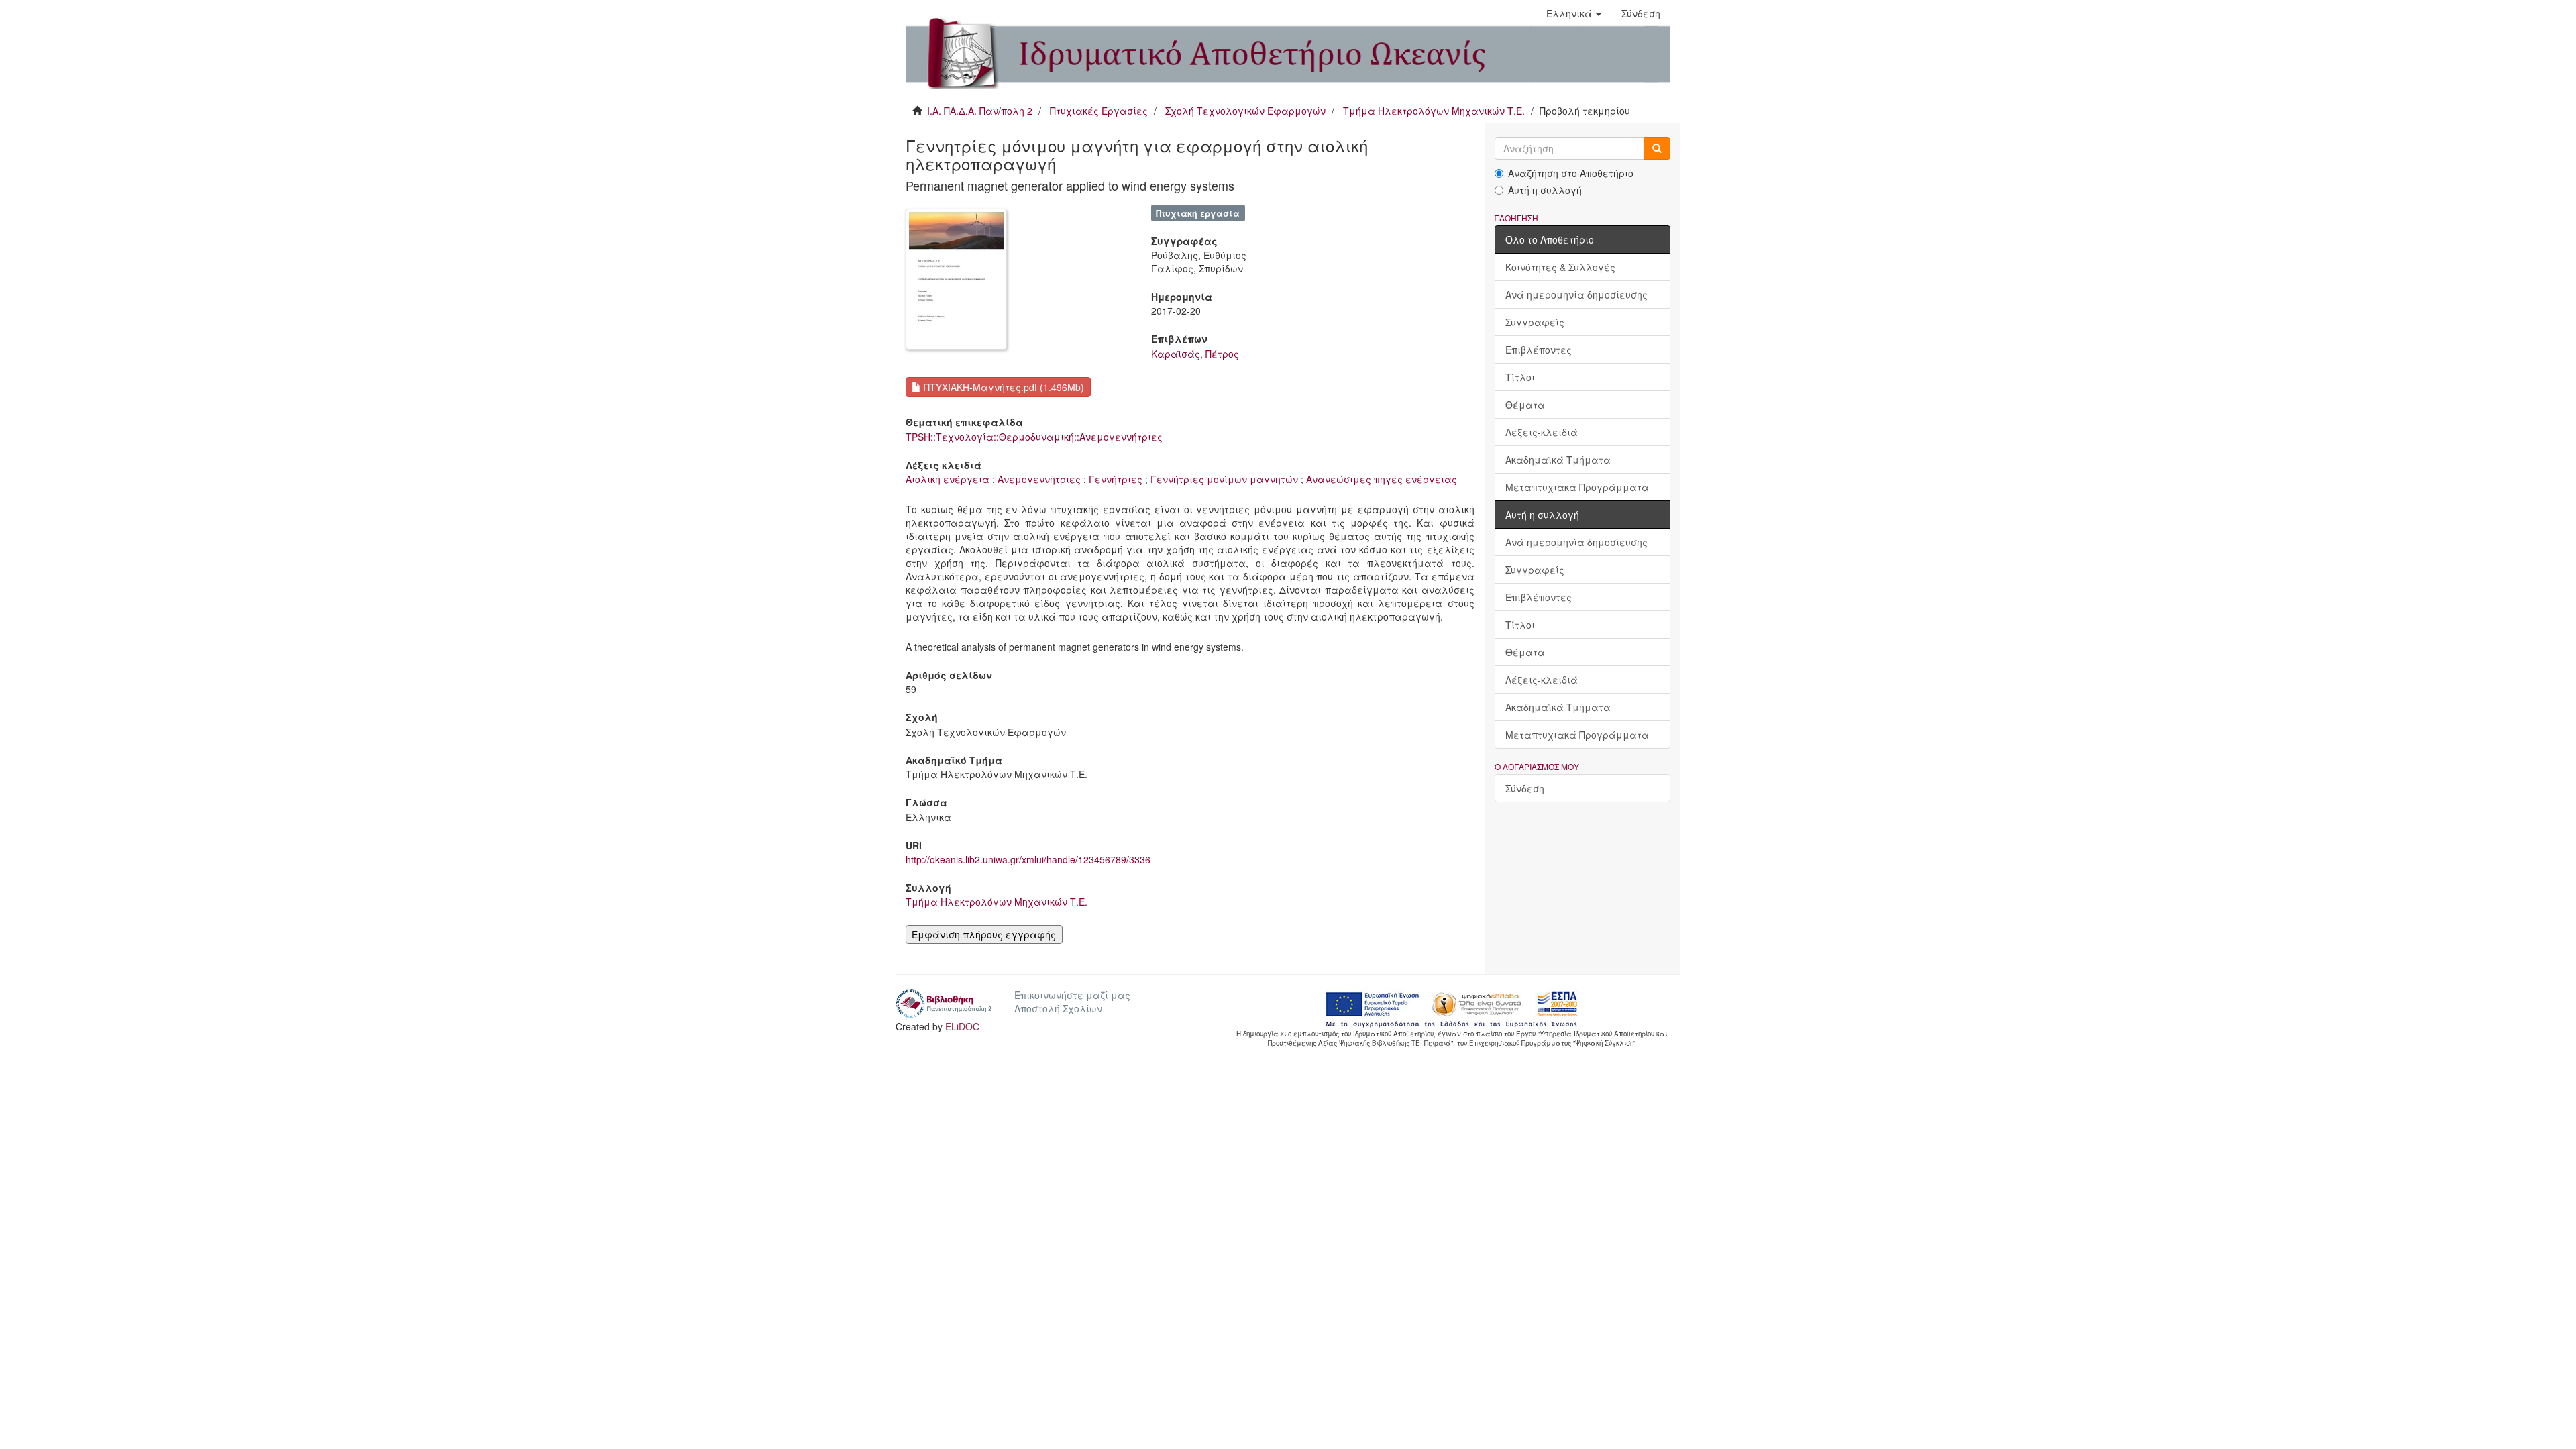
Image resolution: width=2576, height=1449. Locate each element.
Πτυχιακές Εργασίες (1099, 111)
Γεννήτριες (1116, 479)
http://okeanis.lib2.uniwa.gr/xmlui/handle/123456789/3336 (1028, 859)
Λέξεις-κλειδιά (1542, 432)
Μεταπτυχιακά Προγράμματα (1577, 487)
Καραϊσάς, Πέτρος (1195, 354)
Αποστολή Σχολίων (1058, 1008)
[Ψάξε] (1657, 148)
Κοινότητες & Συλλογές (1560, 267)
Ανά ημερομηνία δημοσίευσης (1576, 294)
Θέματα (1525, 405)
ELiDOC (962, 1026)
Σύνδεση (1525, 788)
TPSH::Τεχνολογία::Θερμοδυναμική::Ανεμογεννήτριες (1034, 437)
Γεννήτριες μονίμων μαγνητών (1224, 479)
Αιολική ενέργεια (948, 479)
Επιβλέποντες (1539, 350)
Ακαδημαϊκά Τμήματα (1558, 460)
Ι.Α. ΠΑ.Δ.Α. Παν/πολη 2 (980, 111)
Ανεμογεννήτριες (1039, 479)
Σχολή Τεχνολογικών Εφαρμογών (1245, 111)
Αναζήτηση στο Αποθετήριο (1571, 173)
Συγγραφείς (1535, 322)
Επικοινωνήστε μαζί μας (1072, 995)
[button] (1574, 13)
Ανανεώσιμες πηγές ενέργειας (1382, 479)
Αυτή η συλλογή (1545, 190)
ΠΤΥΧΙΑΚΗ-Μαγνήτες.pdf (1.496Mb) (1003, 387)
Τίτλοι (1520, 377)
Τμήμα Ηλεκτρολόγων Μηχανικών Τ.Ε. (1434, 111)
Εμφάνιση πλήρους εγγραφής (984, 934)
